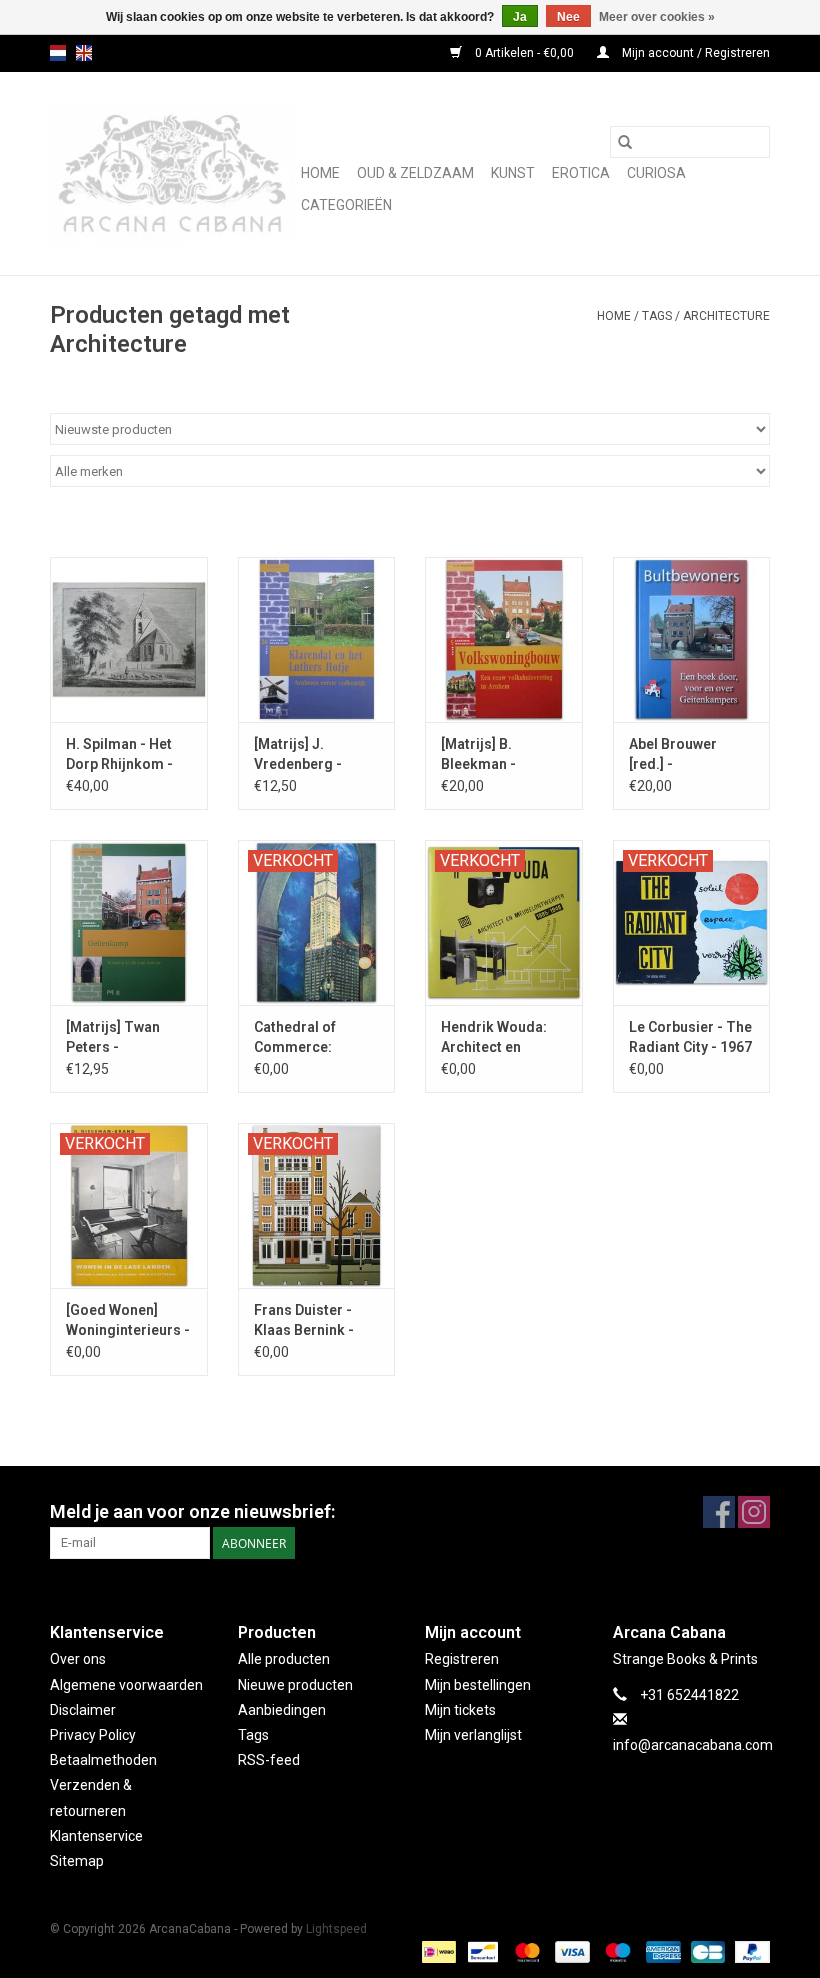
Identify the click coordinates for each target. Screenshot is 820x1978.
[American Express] (661, 1951)
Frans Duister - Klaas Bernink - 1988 (304, 1321)
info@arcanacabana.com (693, 1745)
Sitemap (77, 1861)
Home (320, 173)
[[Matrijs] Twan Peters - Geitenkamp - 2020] (129, 922)
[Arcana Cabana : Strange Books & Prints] (172, 173)
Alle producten (284, 1659)
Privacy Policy (93, 1735)
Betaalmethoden (103, 1760)
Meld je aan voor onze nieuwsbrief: (192, 1511)
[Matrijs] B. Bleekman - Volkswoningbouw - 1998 (501, 755)
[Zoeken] (625, 142)
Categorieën (346, 205)
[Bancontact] (481, 1951)
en (84, 53)
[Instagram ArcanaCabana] (754, 1512)
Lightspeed (336, 1929)
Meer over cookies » (657, 17)
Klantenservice (96, 1836)
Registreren (462, 1659)
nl (58, 53)
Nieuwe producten (295, 1685)
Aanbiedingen (282, 1710)
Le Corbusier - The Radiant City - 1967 (690, 1037)
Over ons (78, 1659)
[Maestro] (615, 1951)
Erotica (581, 173)
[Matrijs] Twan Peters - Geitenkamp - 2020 (128, 1038)
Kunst (513, 173)
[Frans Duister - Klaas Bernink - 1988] (317, 1205)
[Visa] (570, 1951)
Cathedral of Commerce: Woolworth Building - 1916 (303, 1038)
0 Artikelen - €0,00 (524, 53)
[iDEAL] (437, 1951)
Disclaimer (83, 1710)
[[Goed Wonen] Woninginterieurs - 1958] (129, 1205)
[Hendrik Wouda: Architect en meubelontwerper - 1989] (504, 922)
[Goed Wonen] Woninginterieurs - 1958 (128, 1321)
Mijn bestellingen (478, 1685)
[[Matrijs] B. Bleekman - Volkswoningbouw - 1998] (504, 639)
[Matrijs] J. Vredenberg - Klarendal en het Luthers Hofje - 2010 (307, 755)
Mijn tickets (460, 1710)
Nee (568, 17)
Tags (657, 316)
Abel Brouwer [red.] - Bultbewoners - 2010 (679, 755)
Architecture (726, 316)
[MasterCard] (525, 1951)
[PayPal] (749, 1951)
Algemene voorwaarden (126, 1685)
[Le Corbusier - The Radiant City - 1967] (692, 922)
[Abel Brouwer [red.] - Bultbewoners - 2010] (692, 639)
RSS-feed (269, 1760)
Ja (520, 17)
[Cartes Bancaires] (706, 1951)
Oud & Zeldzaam (415, 173)
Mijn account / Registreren (694, 53)
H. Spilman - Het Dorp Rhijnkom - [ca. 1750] (119, 755)
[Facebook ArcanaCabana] (719, 1512)
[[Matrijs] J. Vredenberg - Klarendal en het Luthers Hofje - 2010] (317, 639)
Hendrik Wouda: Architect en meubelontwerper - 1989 (499, 1038)
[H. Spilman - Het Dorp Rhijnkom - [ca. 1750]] (129, 639)
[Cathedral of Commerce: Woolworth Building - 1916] (317, 922)
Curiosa (656, 173)
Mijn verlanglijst (473, 1735)
